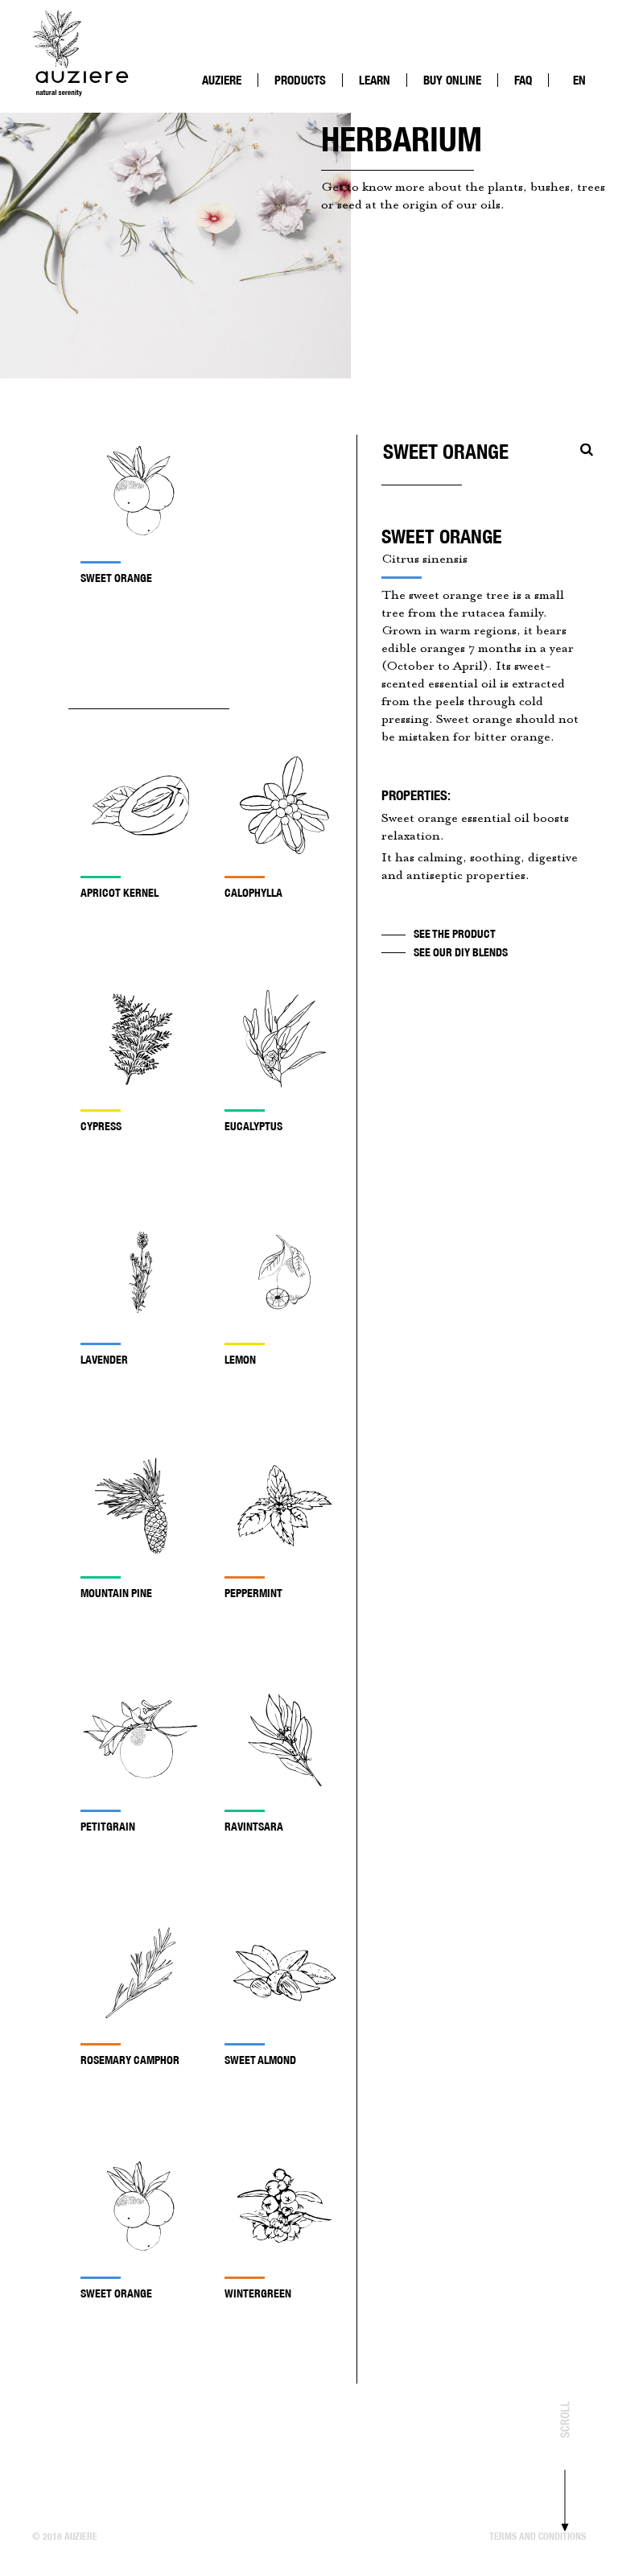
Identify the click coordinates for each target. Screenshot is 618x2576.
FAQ (523, 80)
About (227, 96)
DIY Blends (393, 109)
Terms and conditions (538, 2536)
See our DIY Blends (461, 952)
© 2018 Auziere (65, 2536)
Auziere (222, 80)
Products (300, 80)
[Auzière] (80, 52)
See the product (455, 934)
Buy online (452, 80)
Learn (375, 80)
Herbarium (394, 96)
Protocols (237, 109)
